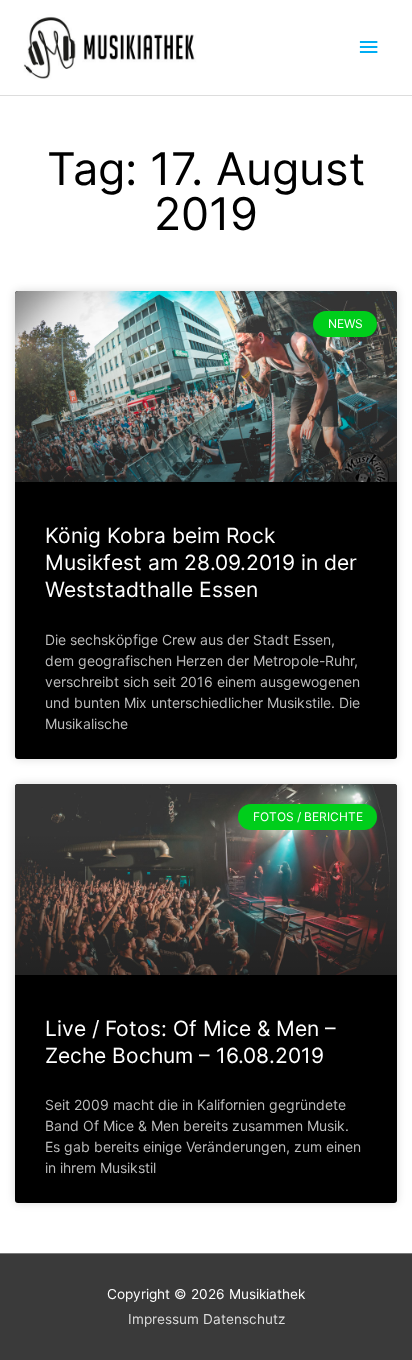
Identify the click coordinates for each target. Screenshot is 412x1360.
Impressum (163, 1319)
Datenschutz (244, 1319)
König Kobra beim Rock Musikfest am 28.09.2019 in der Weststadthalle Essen (201, 563)
